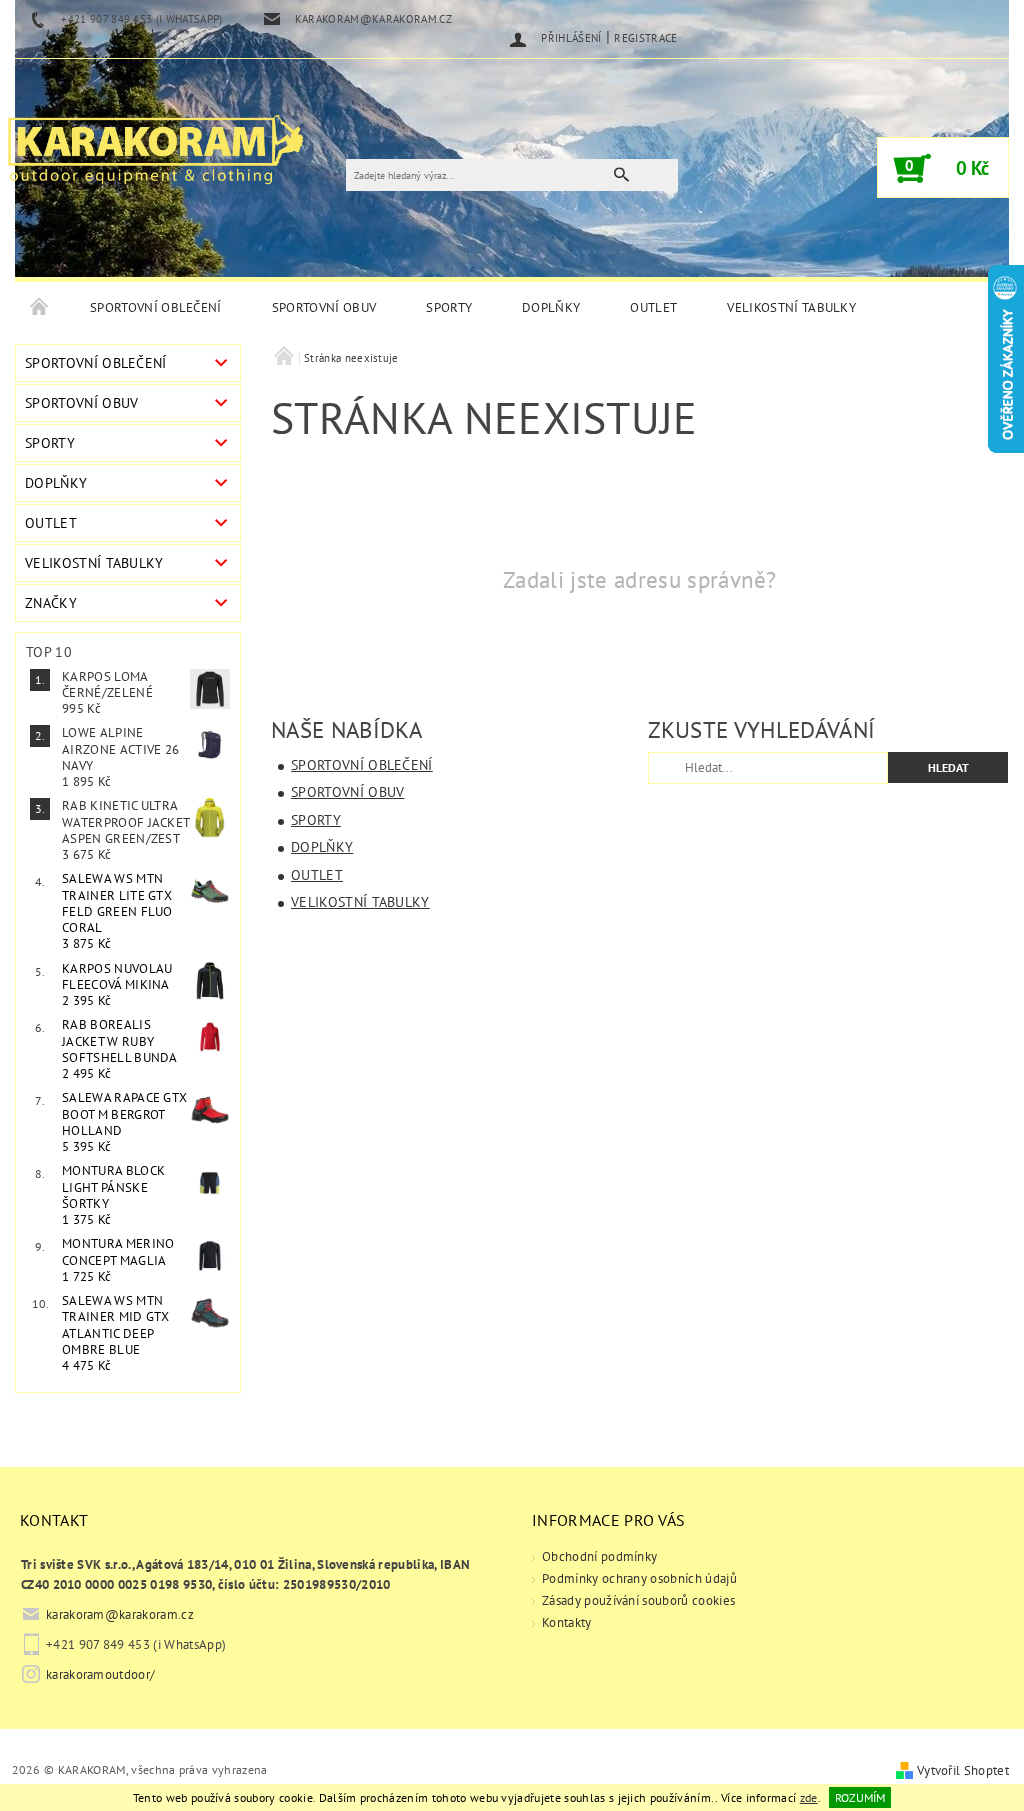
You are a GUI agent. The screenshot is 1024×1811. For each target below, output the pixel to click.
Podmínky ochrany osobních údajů (639, 1578)
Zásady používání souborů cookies (638, 1600)
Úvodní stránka (40, 308)
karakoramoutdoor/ (100, 1674)
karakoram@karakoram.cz (120, 1614)
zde (809, 1797)
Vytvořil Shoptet (963, 1770)
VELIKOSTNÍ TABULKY (791, 307)
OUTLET (653, 307)
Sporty (449, 307)
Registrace (645, 38)
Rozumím (860, 1797)
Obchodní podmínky (599, 1556)
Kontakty (567, 1622)
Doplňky (551, 307)
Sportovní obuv (324, 307)
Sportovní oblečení (156, 307)
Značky (51, 603)
